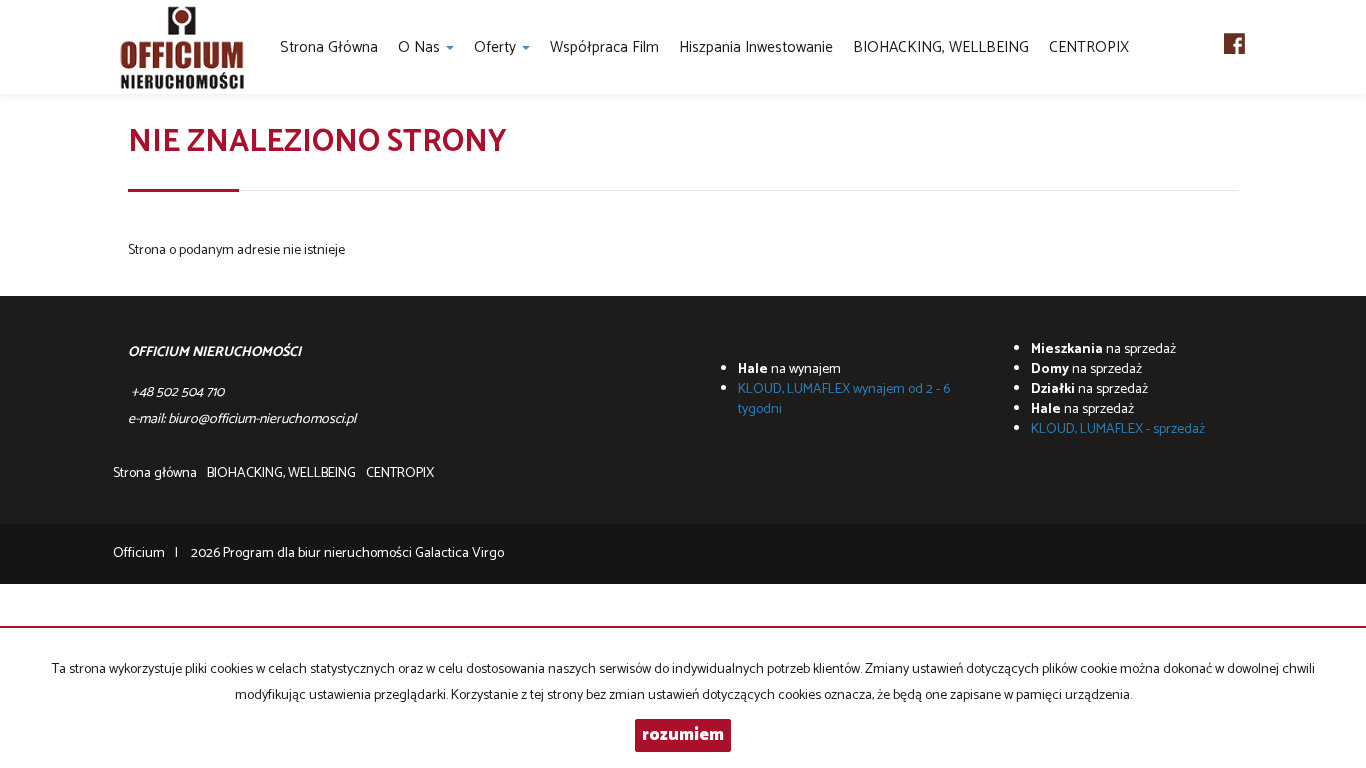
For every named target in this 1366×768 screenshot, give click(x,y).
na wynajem (789, 369)
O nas (421, 47)
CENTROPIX (1089, 47)
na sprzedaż (1103, 349)
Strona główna (329, 47)
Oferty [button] (497, 47)
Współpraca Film (604, 47)
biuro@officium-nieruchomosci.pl (262, 419)
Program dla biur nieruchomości (319, 553)
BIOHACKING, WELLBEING (941, 47)
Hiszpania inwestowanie (756, 47)
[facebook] (1234, 39)
